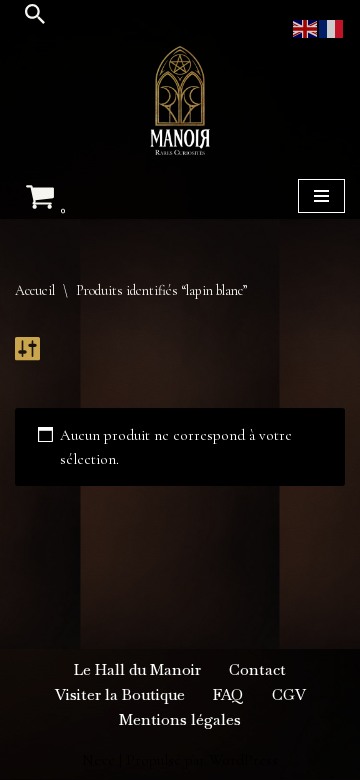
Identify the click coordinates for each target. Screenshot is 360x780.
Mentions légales (180, 719)
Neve (98, 760)
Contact (257, 669)
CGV (289, 694)
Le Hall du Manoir (137, 669)
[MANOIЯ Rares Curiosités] (180, 100)
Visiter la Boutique (120, 694)
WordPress (243, 760)
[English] (306, 27)
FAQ (228, 694)
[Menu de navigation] (321, 196)
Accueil (35, 290)
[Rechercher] (35, 14)
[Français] (332, 27)
